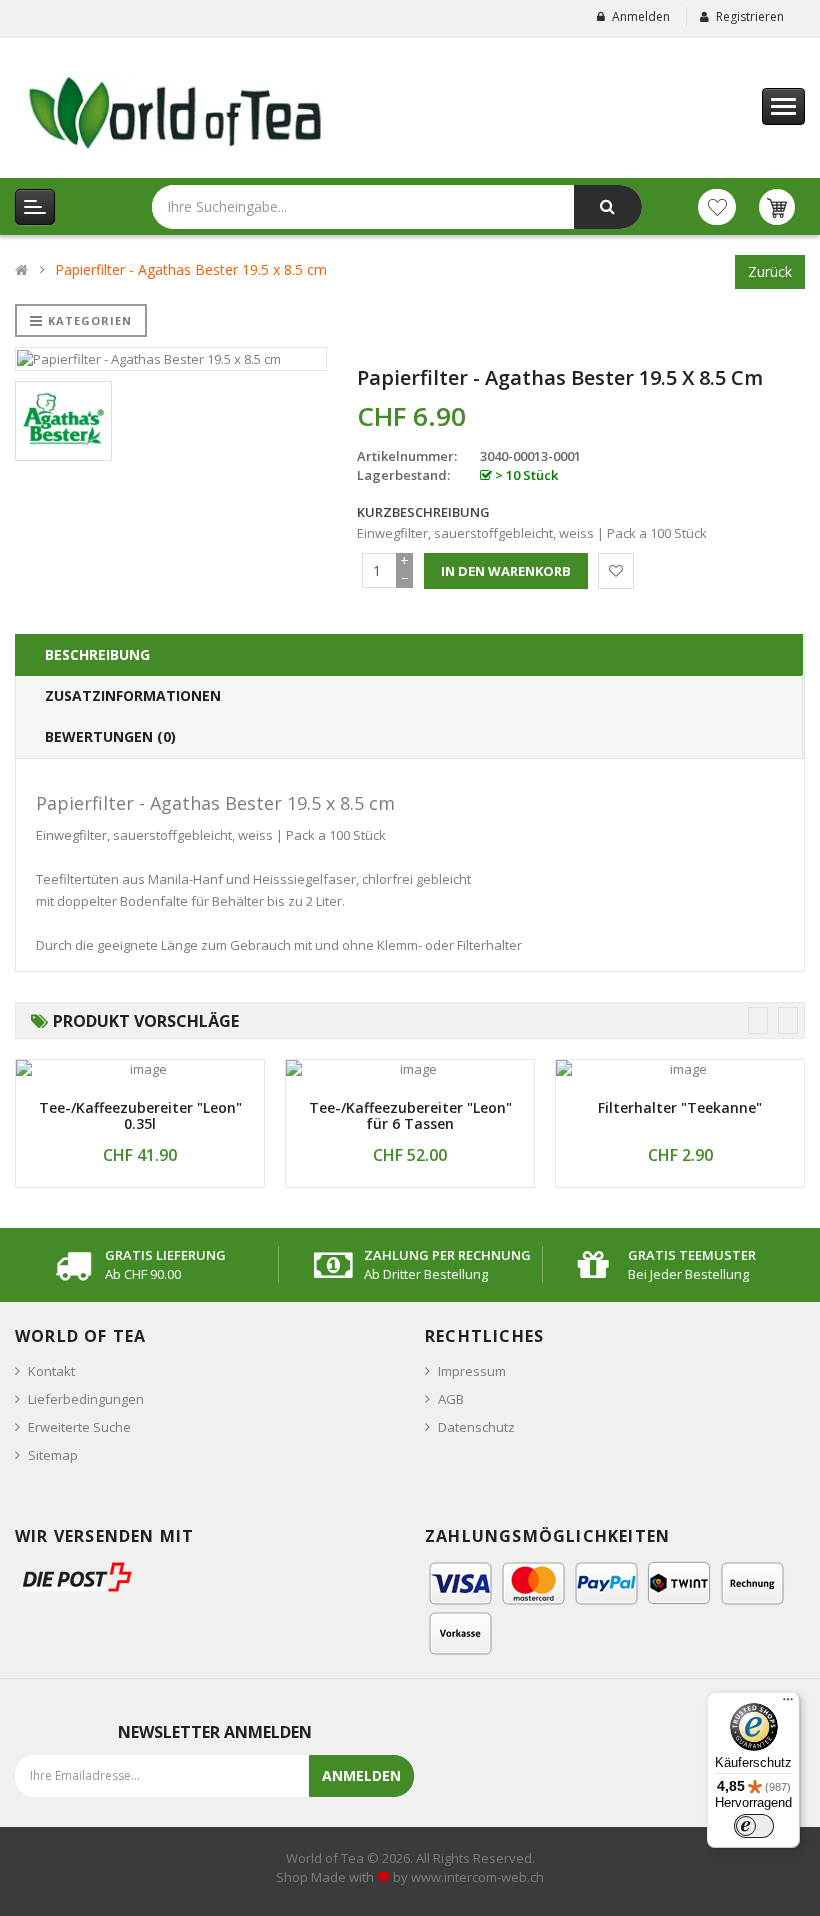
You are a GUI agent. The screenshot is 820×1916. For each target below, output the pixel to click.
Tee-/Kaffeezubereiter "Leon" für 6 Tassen (410, 1116)
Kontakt (51, 1371)
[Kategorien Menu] (35, 207)
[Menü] (788, 1704)
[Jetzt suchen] (608, 207)
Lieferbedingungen (86, 1399)
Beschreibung (97, 654)
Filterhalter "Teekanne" (680, 1107)
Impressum (472, 1371)
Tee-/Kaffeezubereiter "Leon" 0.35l (140, 1116)
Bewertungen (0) (110, 736)
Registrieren (750, 16)
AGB (451, 1399)
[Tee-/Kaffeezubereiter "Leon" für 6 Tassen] (410, 1069)
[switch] (754, 1826)
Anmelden (641, 16)
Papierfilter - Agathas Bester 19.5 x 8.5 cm (191, 269)
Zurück (770, 271)
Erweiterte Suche (79, 1427)
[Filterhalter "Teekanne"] (680, 1069)
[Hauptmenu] (783, 106)
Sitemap (53, 1455)
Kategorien (90, 320)
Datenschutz (476, 1427)
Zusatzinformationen (133, 695)
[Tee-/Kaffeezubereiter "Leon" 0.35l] (140, 1069)
